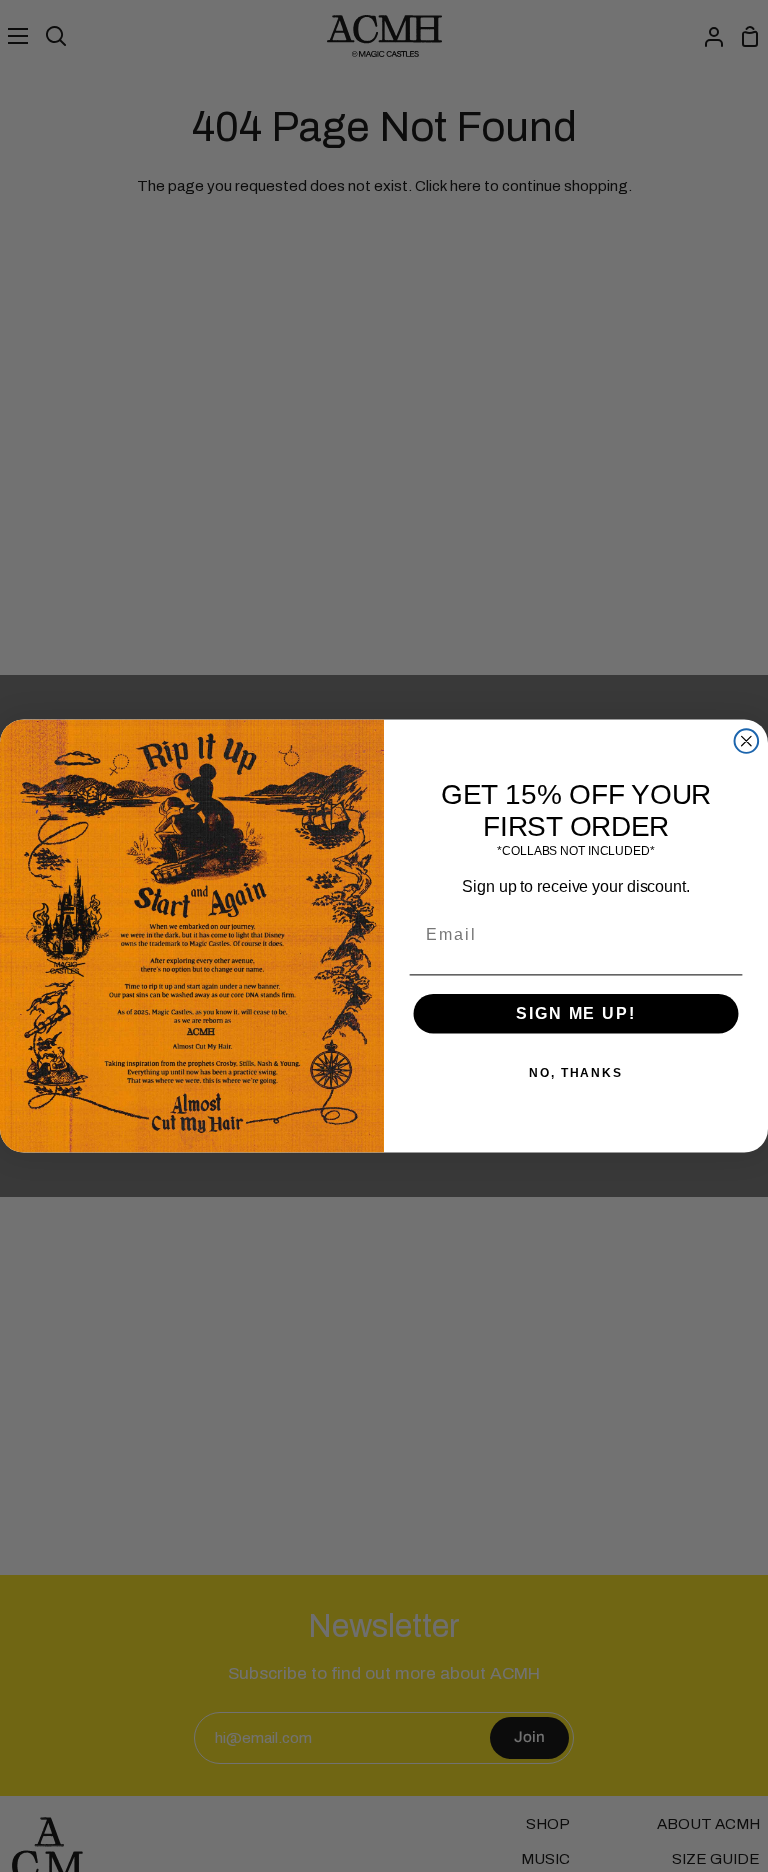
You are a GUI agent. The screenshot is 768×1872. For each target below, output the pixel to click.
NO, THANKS (576, 1073)
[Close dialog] (747, 741)
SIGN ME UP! (575, 1013)
